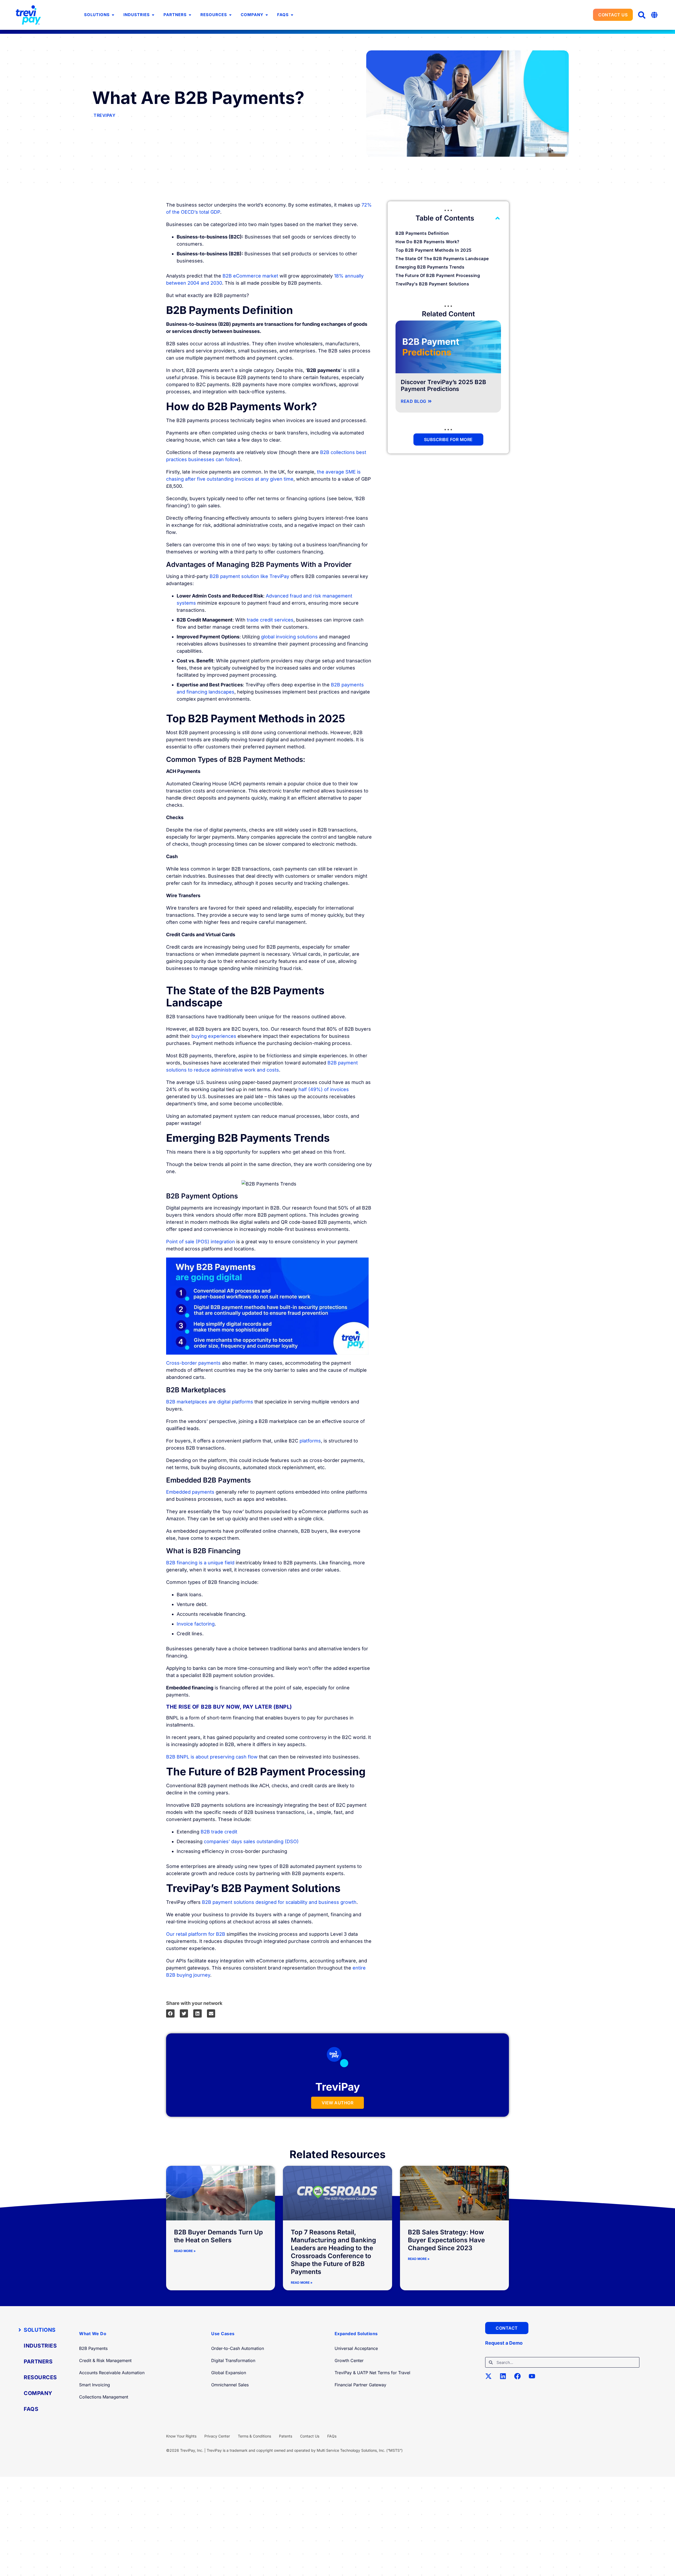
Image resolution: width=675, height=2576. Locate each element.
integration (223, 1242)
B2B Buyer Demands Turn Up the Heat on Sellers (218, 2236)
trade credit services (270, 620)
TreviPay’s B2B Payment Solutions (432, 284)
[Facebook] (521, 2379)
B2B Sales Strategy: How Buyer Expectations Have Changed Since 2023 (446, 2240)
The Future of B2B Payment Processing (438, 275)
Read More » (185, 2251)
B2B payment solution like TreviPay (249, 576)
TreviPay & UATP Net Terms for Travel (372, 2373)
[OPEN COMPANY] (267, 15)
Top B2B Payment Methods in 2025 (434, 250)
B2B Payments (93, 2348)
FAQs (332, 2436)
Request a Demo (504, 2343)
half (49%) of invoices (324, 1089)
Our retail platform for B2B (196, 1934)
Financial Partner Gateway (360, 2385)
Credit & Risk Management (105, 2360)
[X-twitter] (492, 2379)
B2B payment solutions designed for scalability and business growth (279, 1902)
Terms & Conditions (254, 2436)
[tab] (40, 2330)
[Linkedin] (506, 2379)
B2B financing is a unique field (200, 1563)
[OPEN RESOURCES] (230, 15)
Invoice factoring (196, 1624)
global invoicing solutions (289, 637)
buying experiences (214, 1036)
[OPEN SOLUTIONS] (113, 15)
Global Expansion (229, 2373)
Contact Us (310, 2436)
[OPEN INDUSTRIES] (153, 15)
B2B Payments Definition (422, 233)
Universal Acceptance (356, 2348)
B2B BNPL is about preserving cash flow (212, 1757)
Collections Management (104, 2397)
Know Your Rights (181, 2436)
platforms (310, 1441)
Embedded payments (190, 1492)
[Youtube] (535, 2379)
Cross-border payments (193, 1363)
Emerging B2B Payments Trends (430, 267)
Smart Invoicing (95, 2385)
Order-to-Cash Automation (238, 2348)
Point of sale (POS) (188, 1242)
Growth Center (349, 2360)
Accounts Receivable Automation (112, 2373)
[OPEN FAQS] (292, 15)
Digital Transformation (233, 2360)
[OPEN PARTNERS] (190, 15)
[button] (642, 15)
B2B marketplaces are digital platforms (210, 1402)
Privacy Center (217, 2436)
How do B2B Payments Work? (428, 242)
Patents (286, 2436)
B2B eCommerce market (250, 276)
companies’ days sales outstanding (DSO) (251, 1841)
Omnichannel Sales (230, 2385)
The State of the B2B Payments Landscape (442, 259)
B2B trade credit (219, 1832)
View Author (338, 2103)
